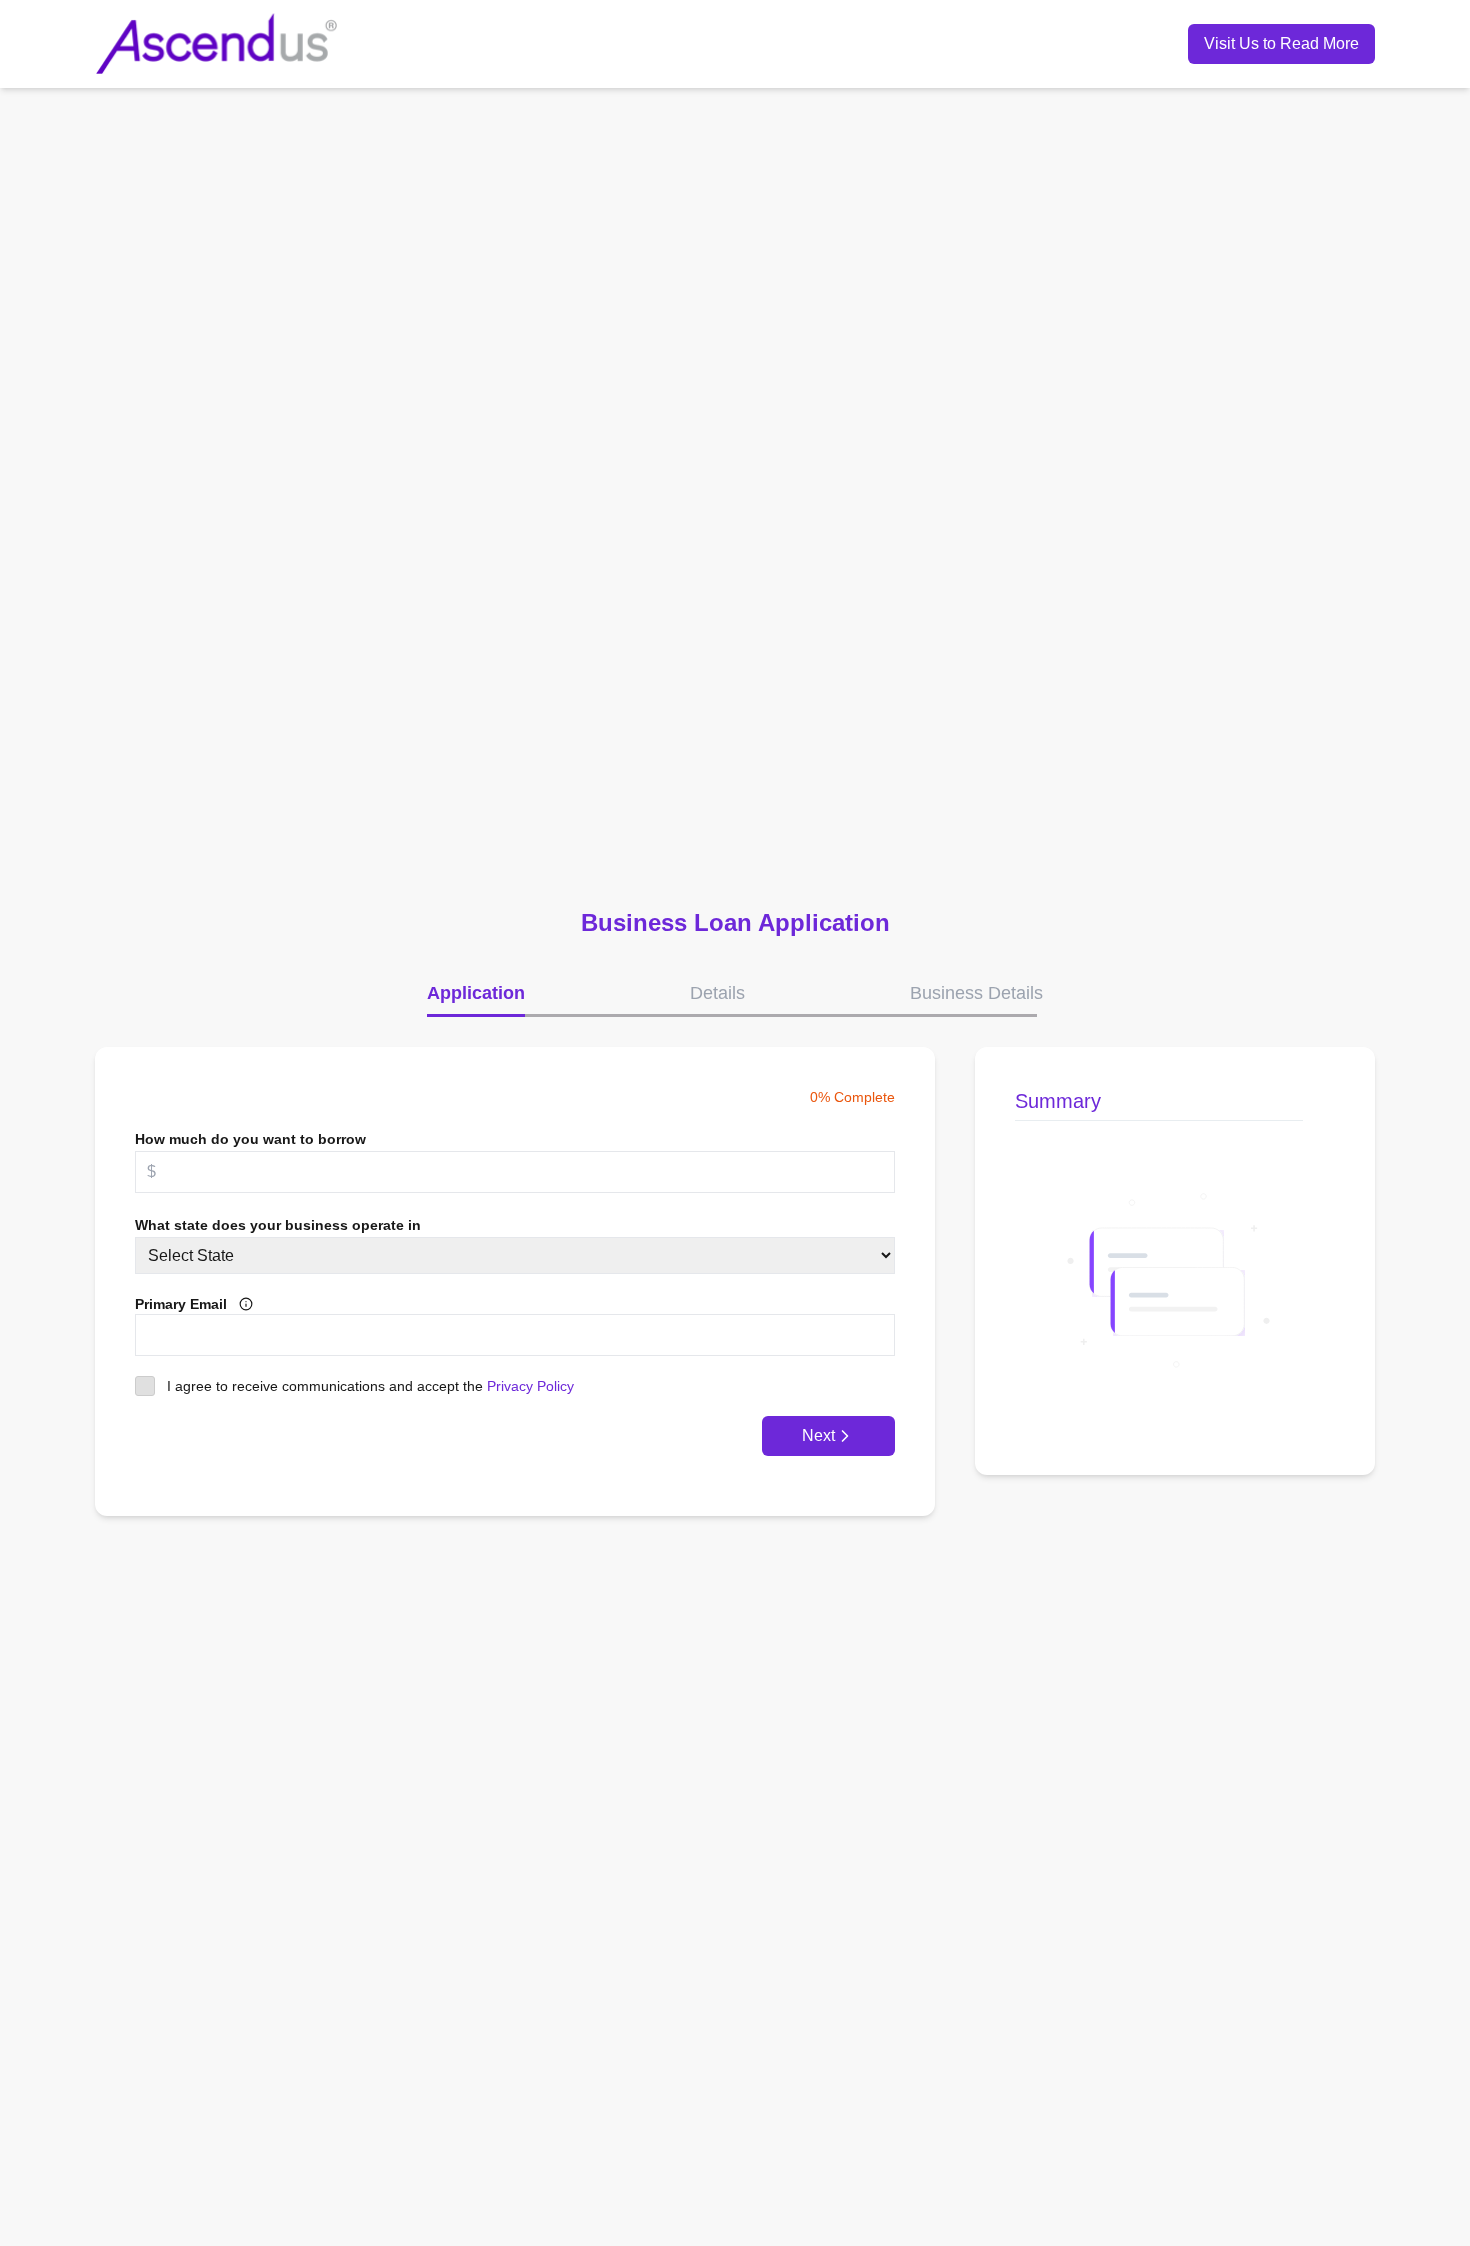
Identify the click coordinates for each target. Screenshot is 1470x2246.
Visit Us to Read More (1281, 43)
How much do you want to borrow (250, 1139)
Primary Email (181, 1304)
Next (818, 1435)
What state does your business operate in (278, 1225)
